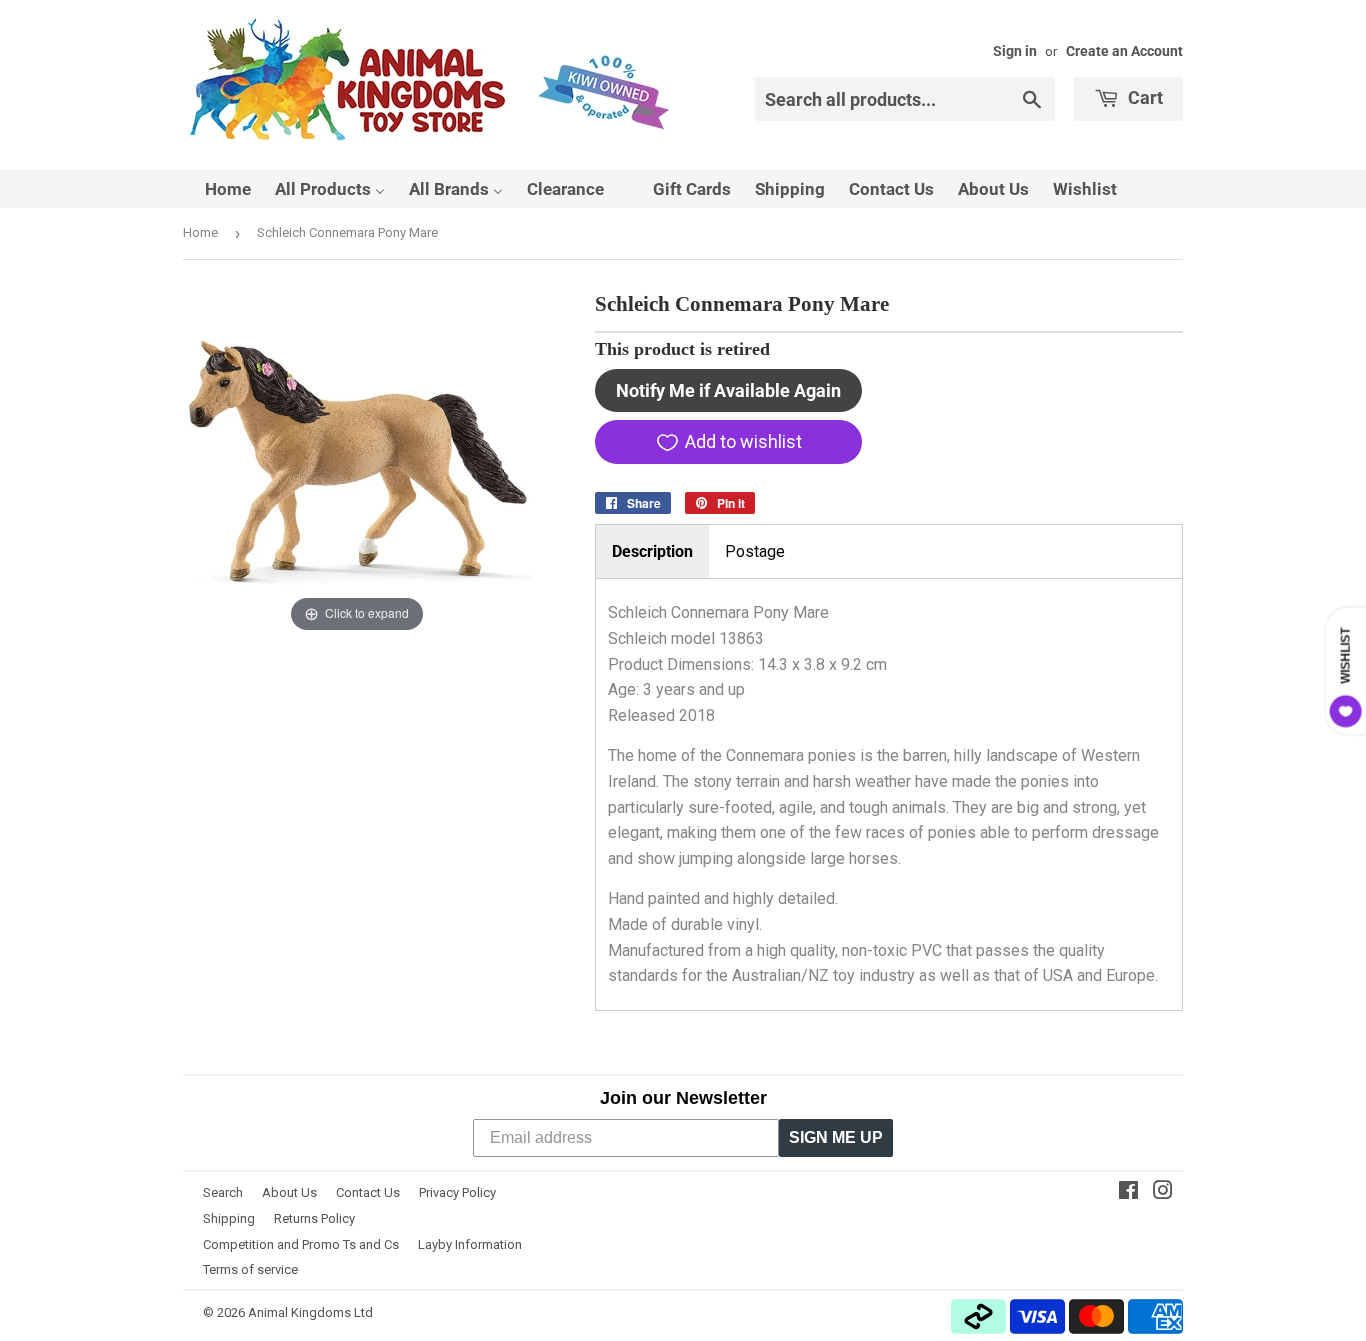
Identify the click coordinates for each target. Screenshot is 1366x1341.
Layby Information (470, 1244)
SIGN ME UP (836, 1137)
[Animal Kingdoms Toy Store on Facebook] (1128, 1192)
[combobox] (905, 99)
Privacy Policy (457, 1192)
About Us (289, 1192)
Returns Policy (314, 1218)
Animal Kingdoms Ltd (310, 1312)
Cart (1143, 97)
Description (652, 551)
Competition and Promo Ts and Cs (301, 1244)
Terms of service (250, 1269)
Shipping (229, 1218)
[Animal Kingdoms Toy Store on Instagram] (1163, 1192)
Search (223, 1192)
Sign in (1015, 51)
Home (200, 232)
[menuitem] (215, 189)
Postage (755, 551)
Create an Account (1124, 51)
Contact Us (368, 1192)
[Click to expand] (357, 462)
